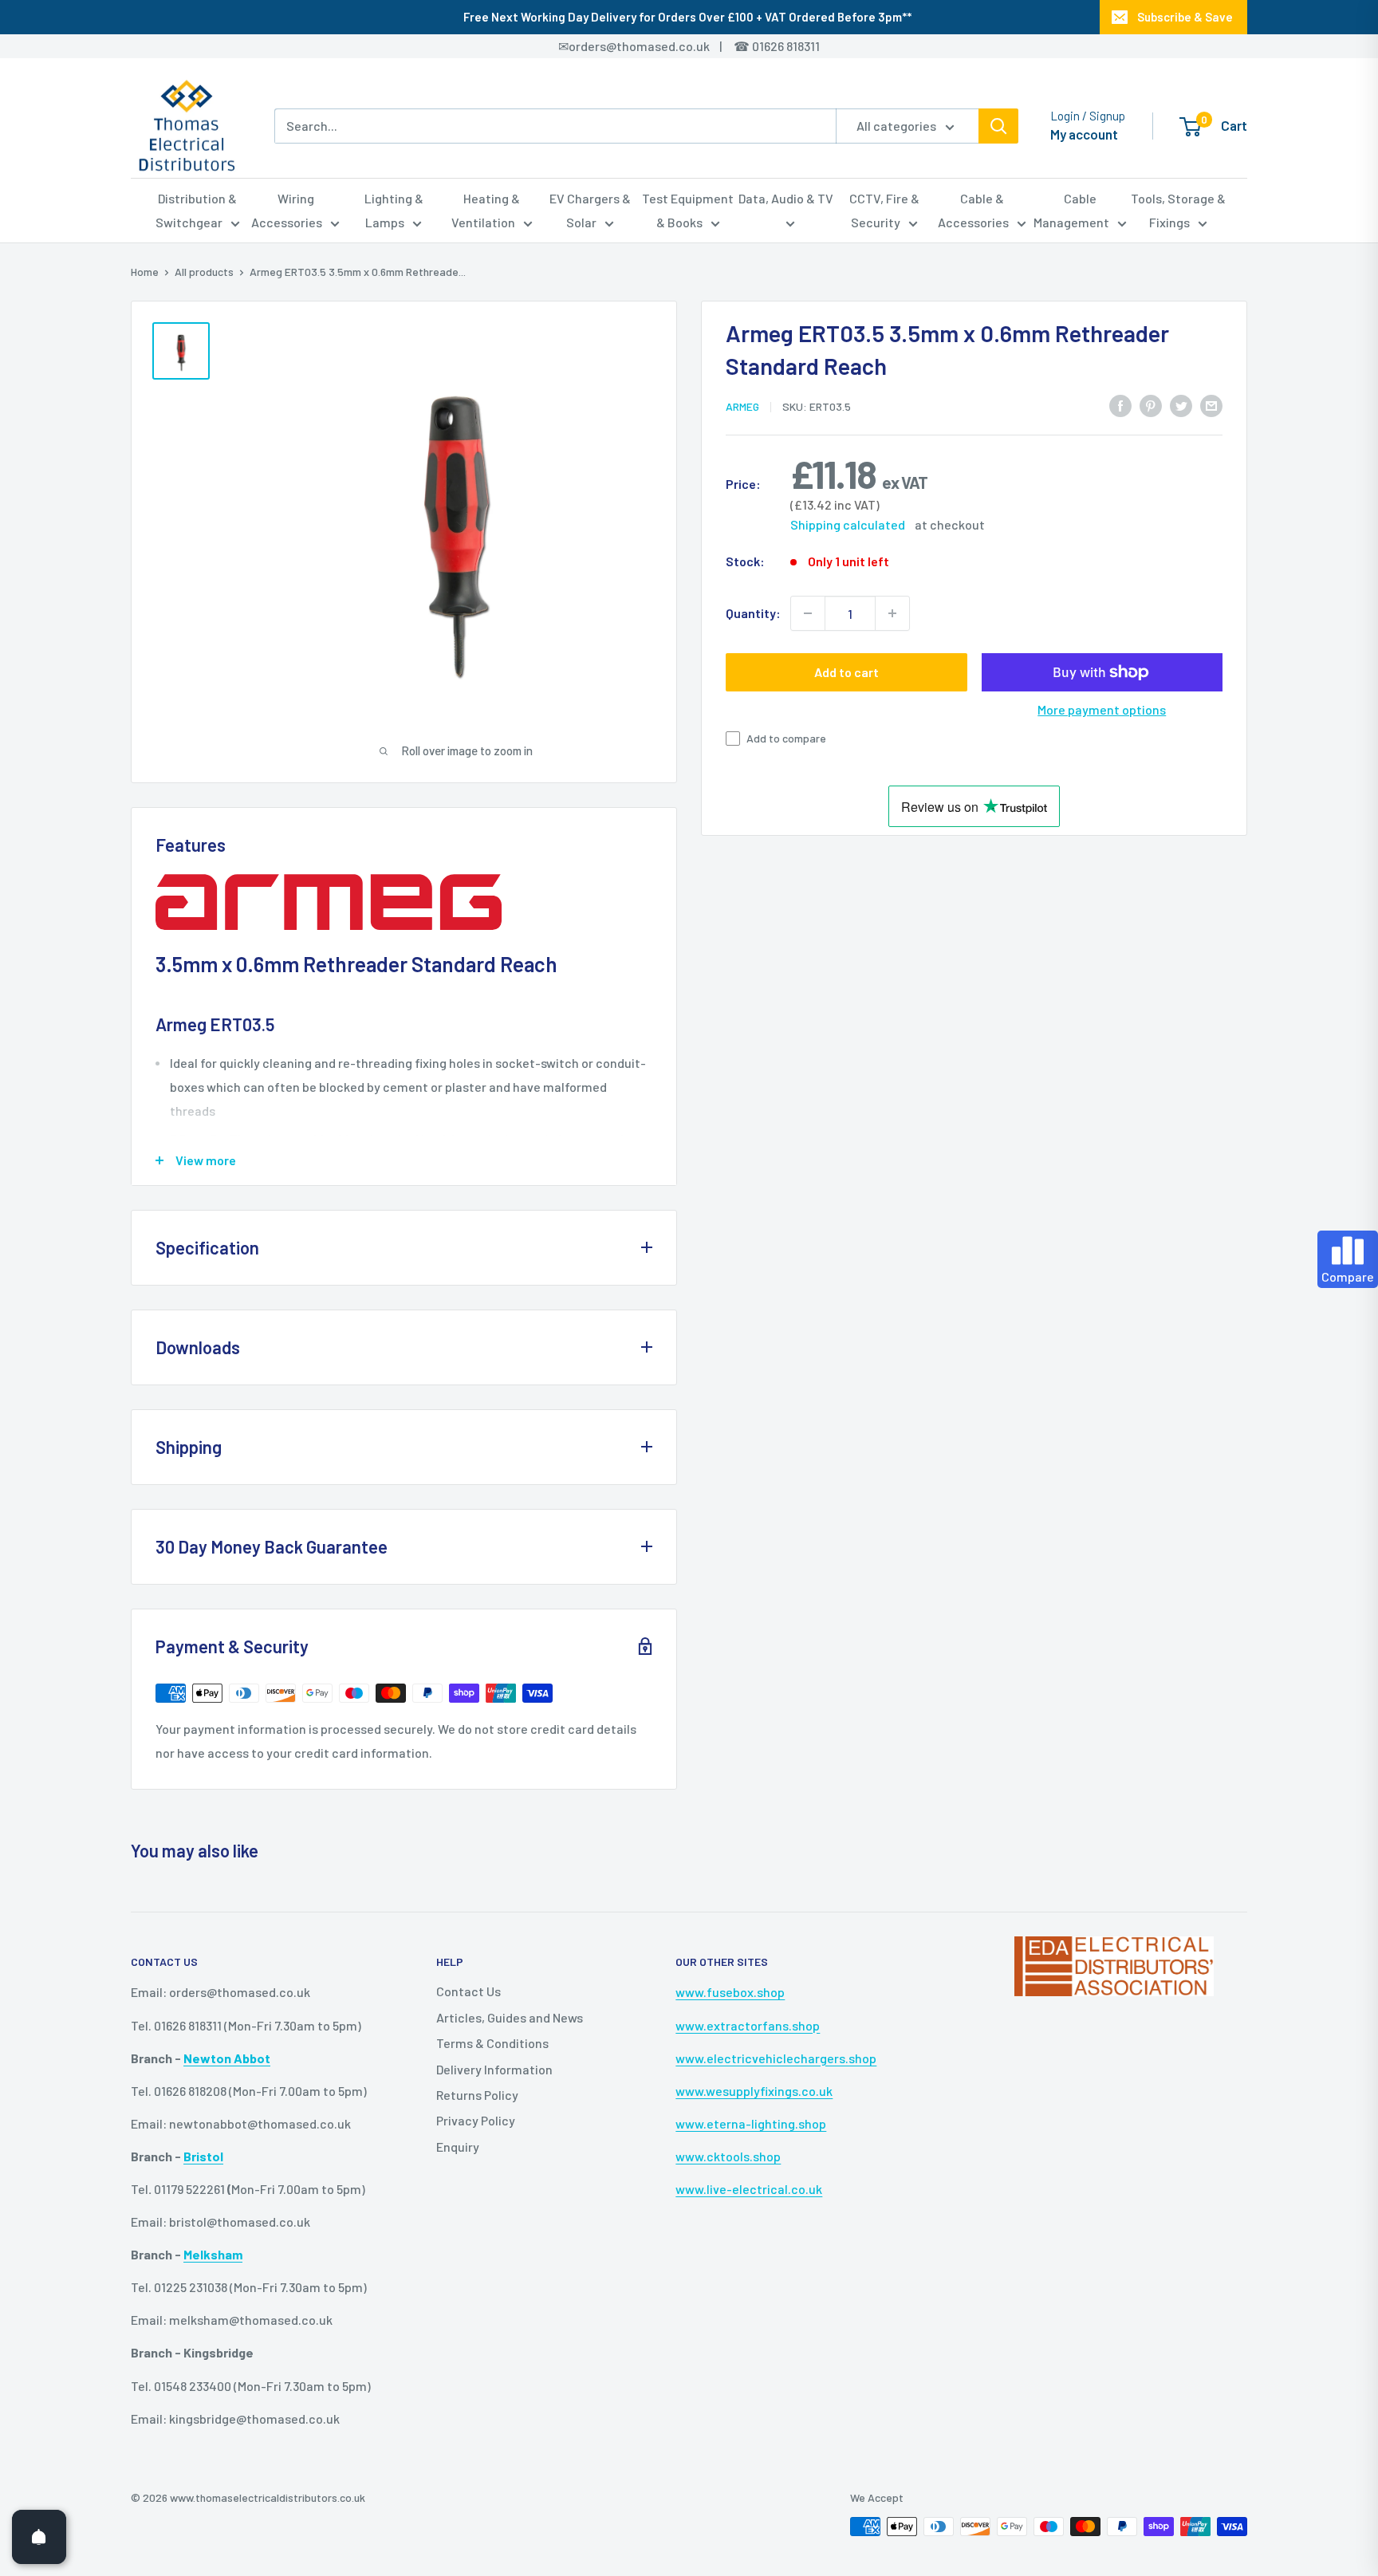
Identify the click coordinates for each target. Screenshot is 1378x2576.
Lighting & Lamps (394, 210)
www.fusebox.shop (730, 1992)
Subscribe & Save (1185, 17)
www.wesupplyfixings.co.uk (754, 2091)
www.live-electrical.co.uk (749, 2189)
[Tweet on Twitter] (1181, 405)
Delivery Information (494, 2069)
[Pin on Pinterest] (1151, 405)
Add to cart (846, 672)
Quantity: (753, 613)
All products (204, 272)
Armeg (742, 406)
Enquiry (458, 2147)
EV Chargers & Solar (590, 210)
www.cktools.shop (728, 2156)
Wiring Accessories (287, 210)
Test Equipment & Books (688, 210)
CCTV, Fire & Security (884, 210)
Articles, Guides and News (510, 2017)
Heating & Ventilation (486, 210)
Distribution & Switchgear (197, 210)
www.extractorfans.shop (748, 2025)
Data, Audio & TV (786, 198)
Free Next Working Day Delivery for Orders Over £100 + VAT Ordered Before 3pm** (687, 17)
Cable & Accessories (973, 210)
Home (145, 272)
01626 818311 (786, 46)
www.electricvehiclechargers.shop (776, 2058)
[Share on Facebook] (1120, 405)
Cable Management (1071, 210)
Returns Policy (477, 2095)
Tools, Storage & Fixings (1178, 210)
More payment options (1102, 709)
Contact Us (469, 1991)
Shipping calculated (848, 524)
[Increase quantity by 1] (892, 613)
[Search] (998, 126)
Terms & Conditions (492, 2043)
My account (1084, 134)
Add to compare (786, 738)
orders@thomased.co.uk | (654, 46)
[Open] (39, 2537)
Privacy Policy (476, 2120)
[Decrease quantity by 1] (808, 613)
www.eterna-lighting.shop (751, 2123)
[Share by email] (1211, 405)
